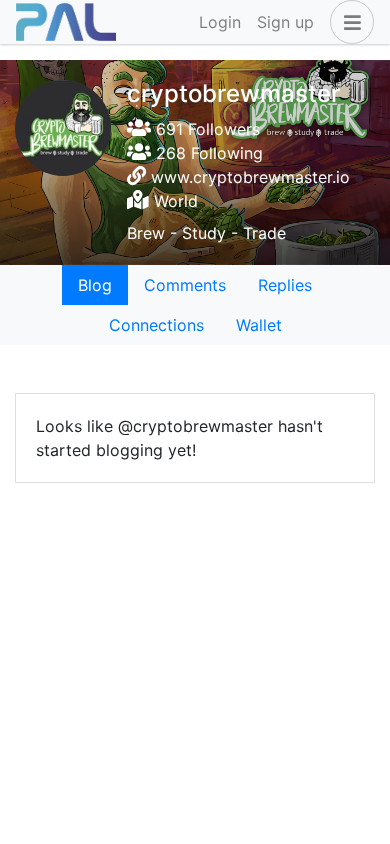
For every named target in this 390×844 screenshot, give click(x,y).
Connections (156, 325)
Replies (285, 285)
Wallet (259, 325)
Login (220, 22)
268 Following (207, 153)
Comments (185, 285)
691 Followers (205, 129)
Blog (95, 285)
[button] (348, 22)
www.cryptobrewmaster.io (250, 177)
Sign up (285, 22)
